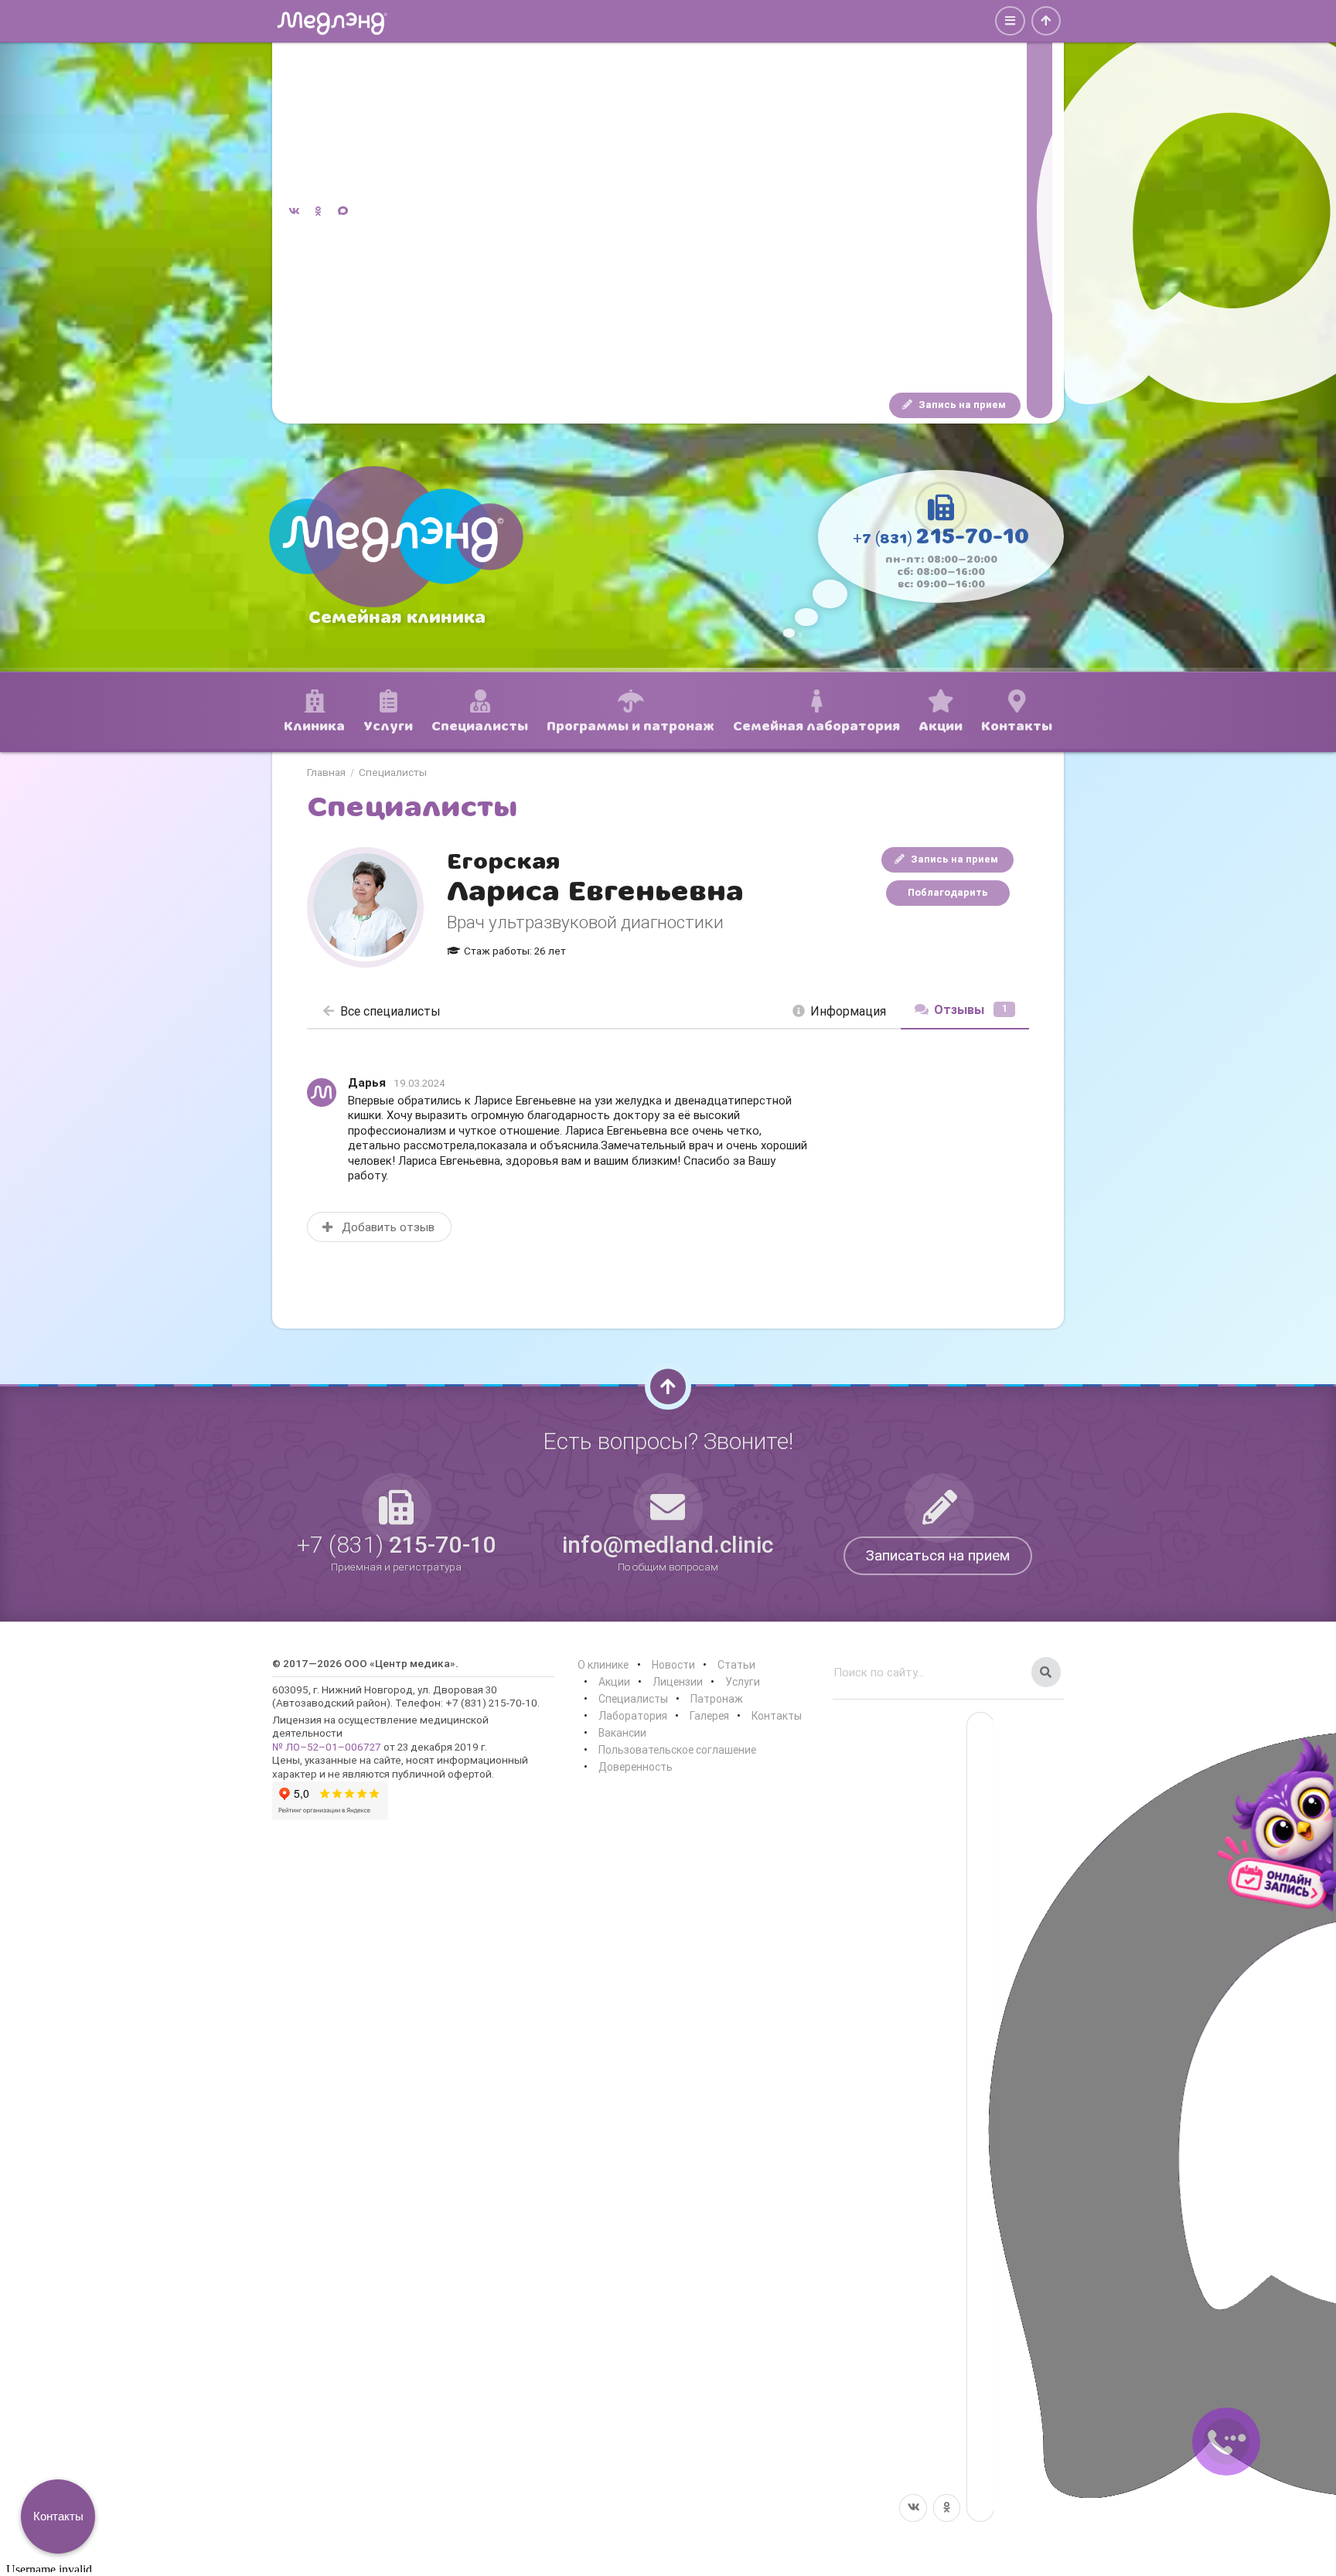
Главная (326, 773)
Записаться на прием (938, 1555)
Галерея (709, 1716)
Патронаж (717, 1699)
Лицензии (678, 1682)
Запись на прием (961, 405)
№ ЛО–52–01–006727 (327, 1747)
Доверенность (636, 1767)
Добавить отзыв (387, 1227)
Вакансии (622, 1733)
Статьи (736, 1665)
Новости (673, 1665)
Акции (614, 1682)
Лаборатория (633, 1716)
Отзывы (971, 1009)
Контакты (777, 1716)
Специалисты (393, 773)
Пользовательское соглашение (677, 1750)
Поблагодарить (948, 892)
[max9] (1039, 212)
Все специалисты (390, 1011)
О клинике (603, 1665)
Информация (848, 1011)
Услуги (743, 1682)
